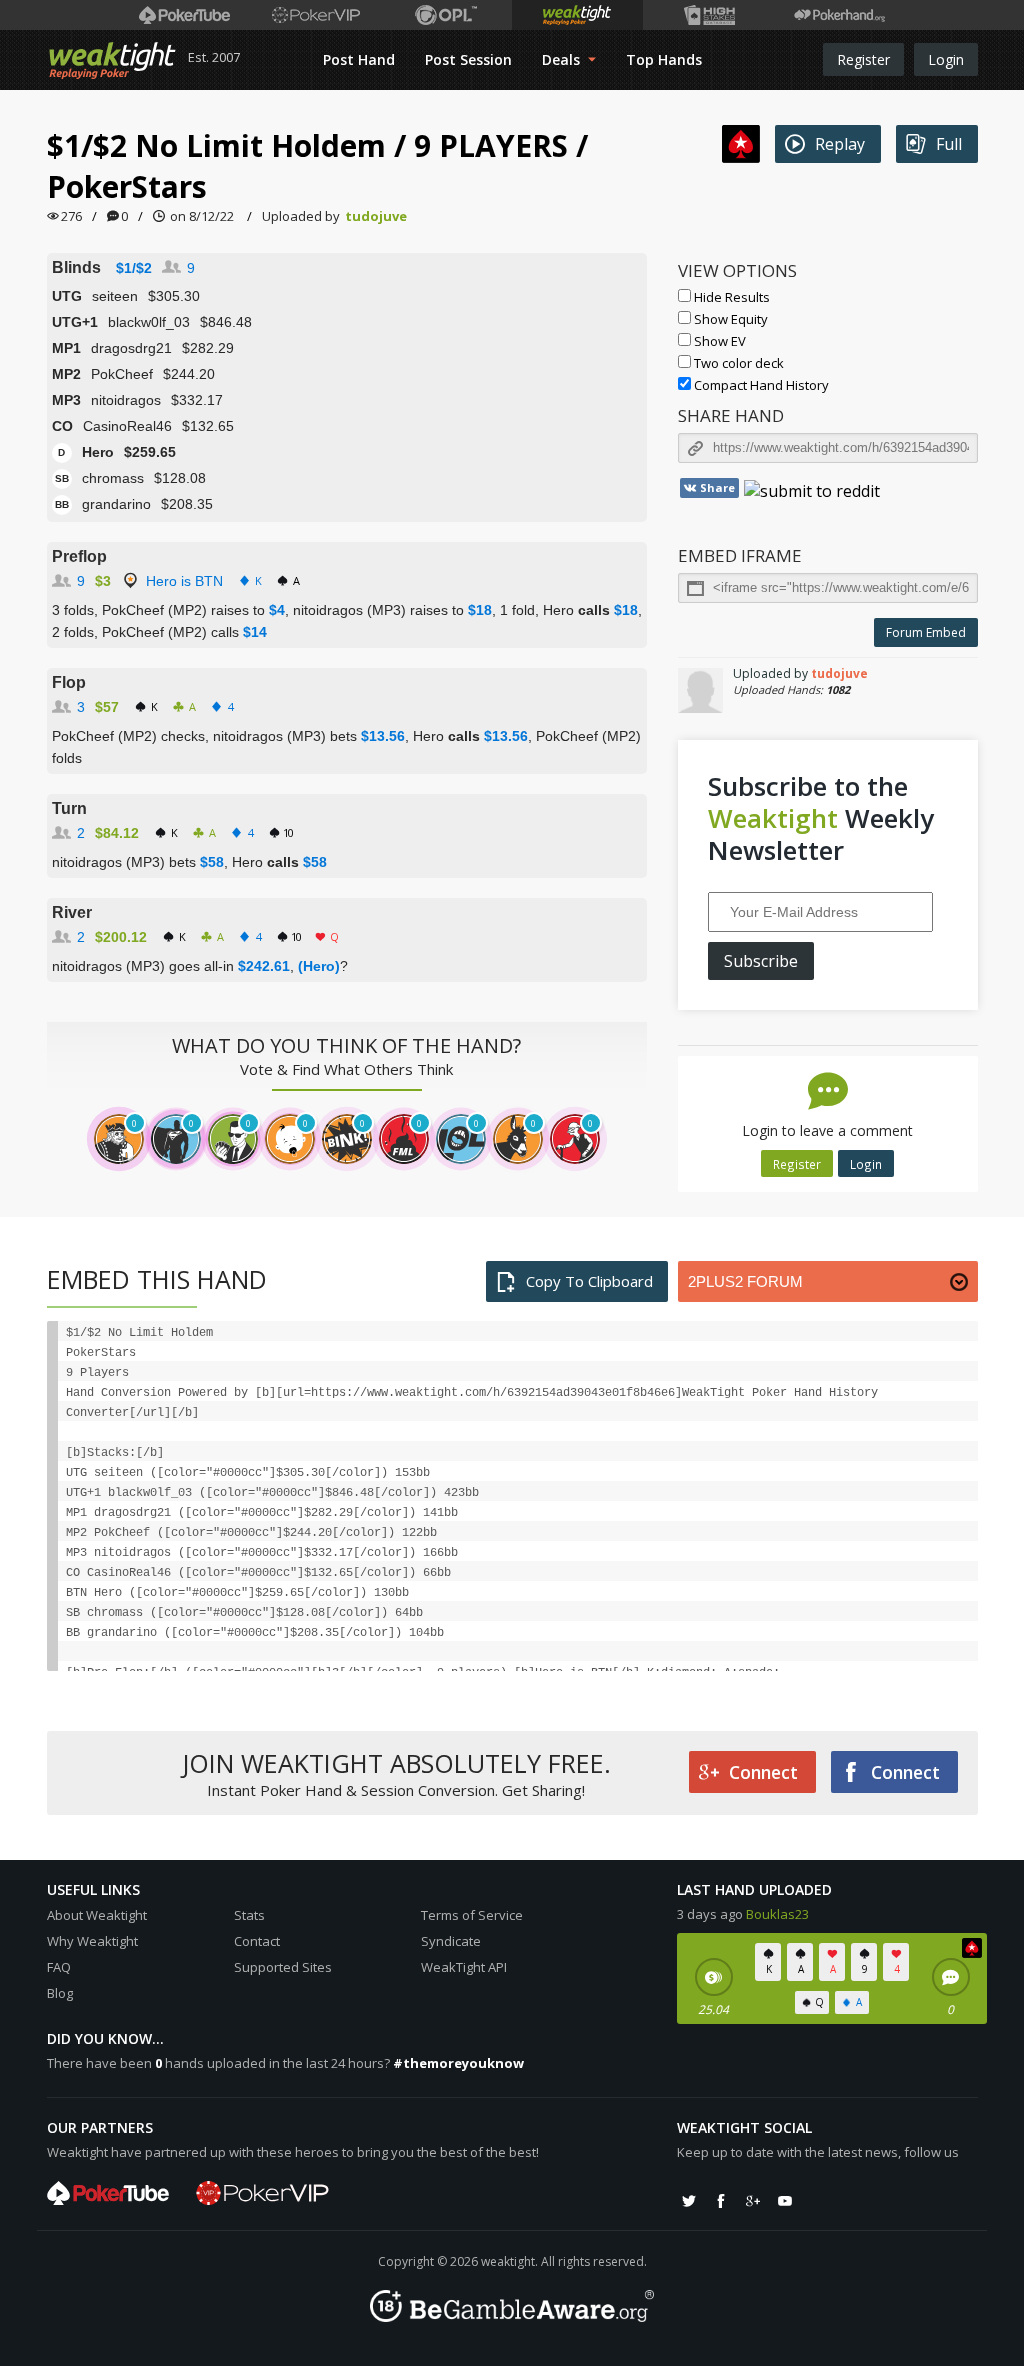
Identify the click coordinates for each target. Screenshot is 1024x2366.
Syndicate (451, 1941)
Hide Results (730, 297)
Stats (249, 1915)
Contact (257, 1941)
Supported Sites (283, 1967)
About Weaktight (97, 1915)
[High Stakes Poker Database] (708, 15)
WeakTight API (464, 1967)
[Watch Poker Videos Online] (184, 15)
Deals (563, 59)
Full (949, 144)
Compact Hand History (760, 385)
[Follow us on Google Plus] (753, 2201)
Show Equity (729, 319)
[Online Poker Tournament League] (446, 15)
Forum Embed (926, 632)
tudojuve (376, 216)
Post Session (468, 59)
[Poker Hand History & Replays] (839, 15)
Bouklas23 (777, 1914)
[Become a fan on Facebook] (721, 2201)
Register (863, 59)
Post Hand (359, 59)
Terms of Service (472, 1915)
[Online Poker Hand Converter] (577, 15)
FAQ (59, 1967)
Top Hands (664, 59)
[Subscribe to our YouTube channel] (785, 2201)
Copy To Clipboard (589, 1281)
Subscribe (761, 961)
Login (946, 59)
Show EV (718, 341)
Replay (840, 144)
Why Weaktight (92, 1941)
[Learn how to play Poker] (315, 15)
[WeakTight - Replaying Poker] (112, 60)
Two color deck (737, 363)
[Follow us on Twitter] (689, 2201)
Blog (60, 1993)
